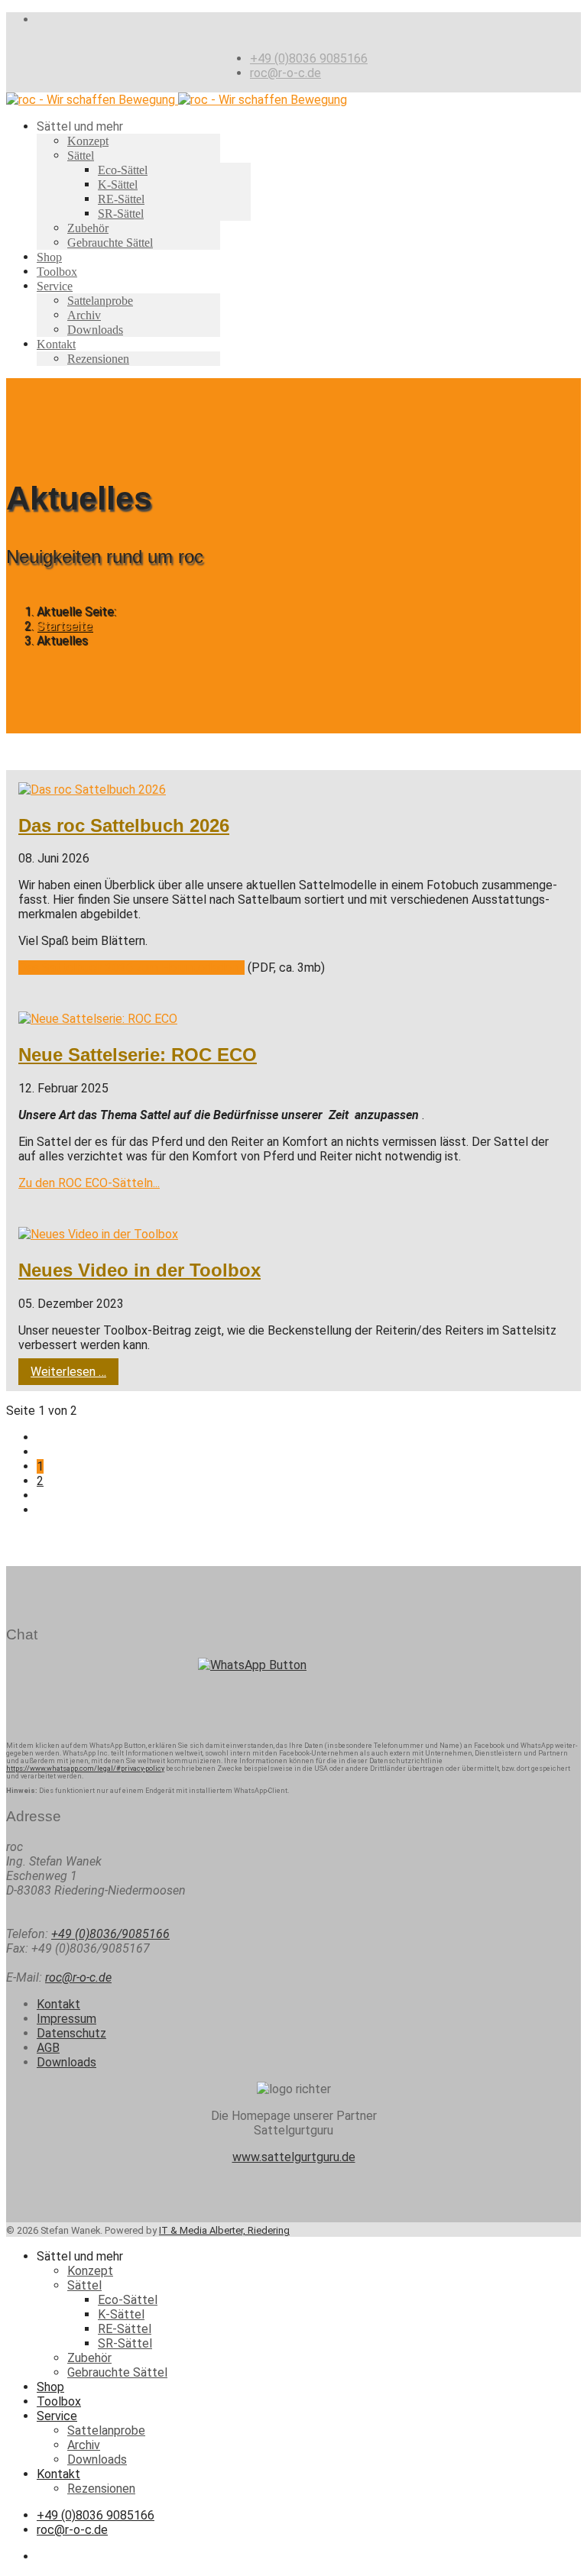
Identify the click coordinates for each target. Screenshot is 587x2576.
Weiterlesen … (68, 1372)
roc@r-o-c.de (285, 73)
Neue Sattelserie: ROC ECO (138, 1055)
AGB (48, 2048)
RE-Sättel (121, 199)
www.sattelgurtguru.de (294, 2157)
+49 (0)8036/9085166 (110, 1934)
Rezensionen (98, 359)
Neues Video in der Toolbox (139, 1270)
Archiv (84, 315)
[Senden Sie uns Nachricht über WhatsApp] (293, 1694)
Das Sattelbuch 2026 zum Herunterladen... (131, 968)
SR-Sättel (121, 214)
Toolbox (57, 272)
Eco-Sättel (123, 170)
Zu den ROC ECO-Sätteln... (89, 1183)
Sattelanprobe (100, 301)
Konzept (88, 141)
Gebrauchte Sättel (110, 243)
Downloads (95, 330)
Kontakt (56, 344)
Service (55, 286)
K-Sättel (118, 184)
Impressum (66, 2019)
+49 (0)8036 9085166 (309, 58)
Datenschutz (71, 2033)
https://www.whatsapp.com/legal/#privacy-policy (85, 1769)
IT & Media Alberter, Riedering (224, 2230)
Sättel (81, 155)
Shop (49, 257)
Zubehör (88, 228)
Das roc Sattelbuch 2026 (124, 825)
